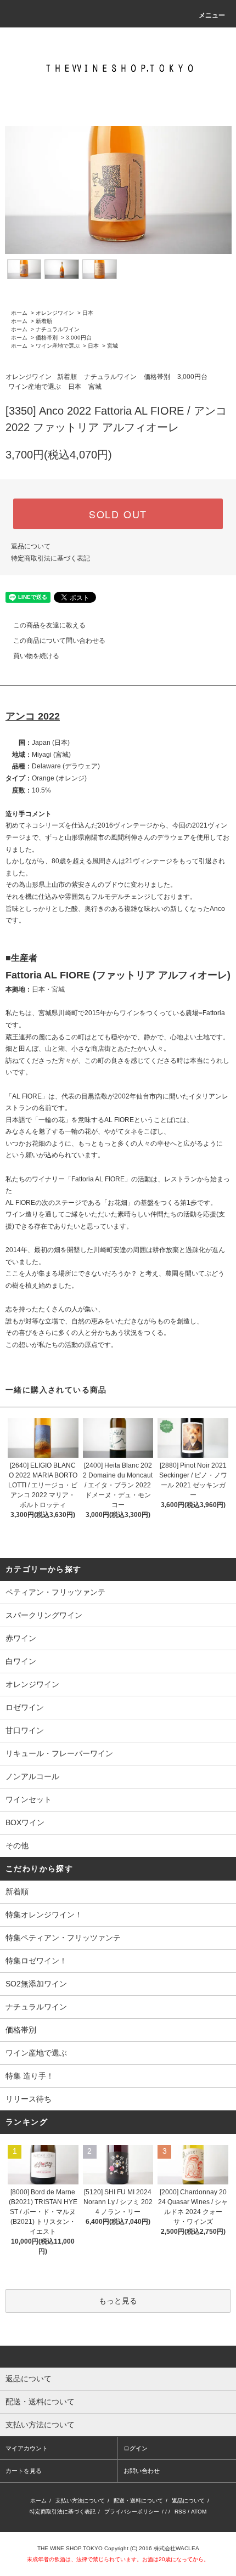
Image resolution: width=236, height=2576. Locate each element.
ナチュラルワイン (58, 329)
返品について (31, 546)
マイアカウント (27, 2448)
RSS (180, 2512)
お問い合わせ (142, 2471)
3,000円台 (79, 338)
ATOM (199, 2512)
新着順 (44, 321)
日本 (88, 313)
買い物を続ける (36, 656)
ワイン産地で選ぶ (58, 346)
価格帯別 (47, 338)
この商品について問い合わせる (59, 641)
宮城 (113, 346)
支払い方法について (80, 2501)
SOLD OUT (118, 514)
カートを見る (24, 2471)
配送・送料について (138, 2501)
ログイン (136, 2448)
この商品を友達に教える (49, 625)
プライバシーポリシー (132, 2512)
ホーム (19, 313)
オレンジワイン (55, 313)
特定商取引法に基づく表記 (50, 558)
